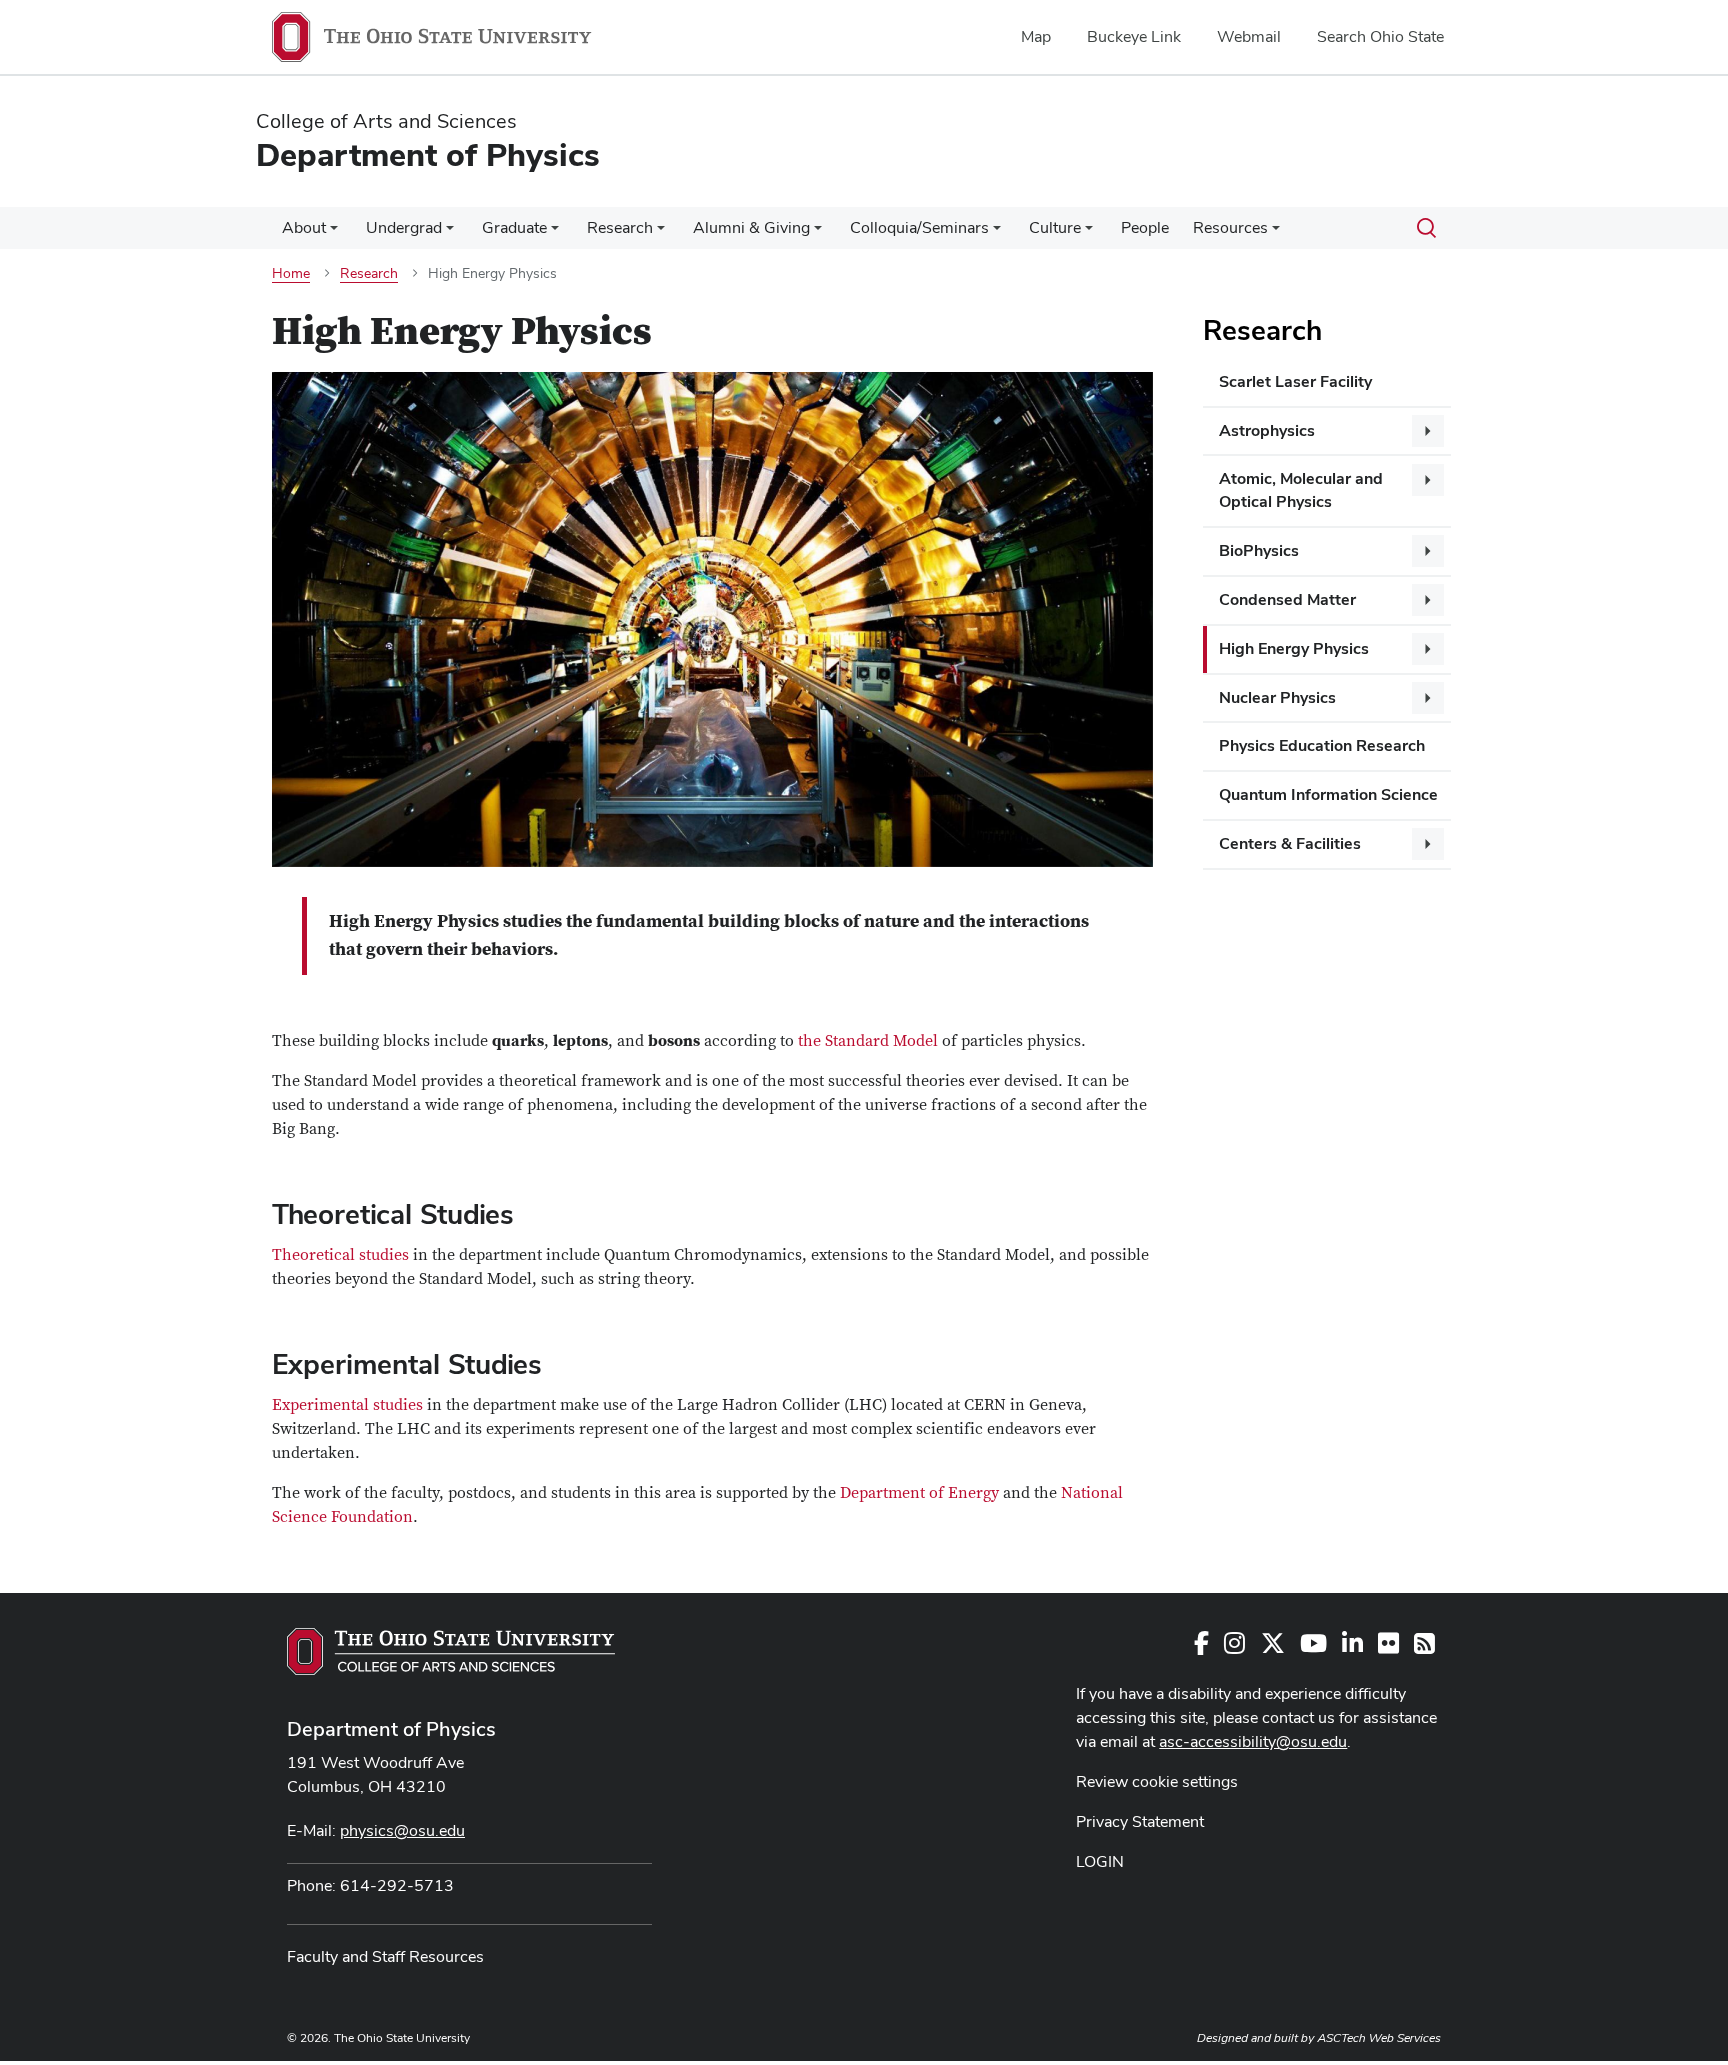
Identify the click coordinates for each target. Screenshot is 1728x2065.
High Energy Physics (1294, 648)
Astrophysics (1267, 430)
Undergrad (404, 227)
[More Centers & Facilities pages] (1428, 844)
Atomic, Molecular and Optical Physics (1301, 490)
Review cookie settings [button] (1157, 1781)
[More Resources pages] (1276, 233)
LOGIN (1100, 1861)
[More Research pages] (661, 233)
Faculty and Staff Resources (385, 1956)
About (304, 227)
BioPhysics (1259, 550)
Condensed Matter (1287, 599)
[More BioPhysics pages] (1428, 551)
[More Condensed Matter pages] (1428, 600)
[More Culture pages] (1089, 233)
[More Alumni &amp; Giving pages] (818, 233)
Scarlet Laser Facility (1295, 381)
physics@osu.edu (402, 1830)
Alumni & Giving (751, 227)
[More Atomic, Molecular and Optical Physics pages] (1428, 480)
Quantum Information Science (1328, 794)
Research (620, 227)
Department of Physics (391, 1729)
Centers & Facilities (1290, 843)
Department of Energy (917, 1493)
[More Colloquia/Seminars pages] (997, 233)
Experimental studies (347, 1405)
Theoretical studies (340, 1255)
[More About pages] (334, 233)
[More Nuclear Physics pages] (1428, 698)
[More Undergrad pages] (450, 233)
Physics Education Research (1322, 745)
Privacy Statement (1140, 1821)
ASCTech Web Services (1379, 2038)
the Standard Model (868, 1041)
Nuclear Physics (1277, 697)
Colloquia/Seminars (919, 227)
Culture (1055, 227)
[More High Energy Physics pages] (1428, 649)
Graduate (514, 227)
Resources (1230, 227)
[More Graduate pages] (555, 233)
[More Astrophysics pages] (1428, 431)
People (1145, 227)
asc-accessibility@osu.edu (1253, 1741)
